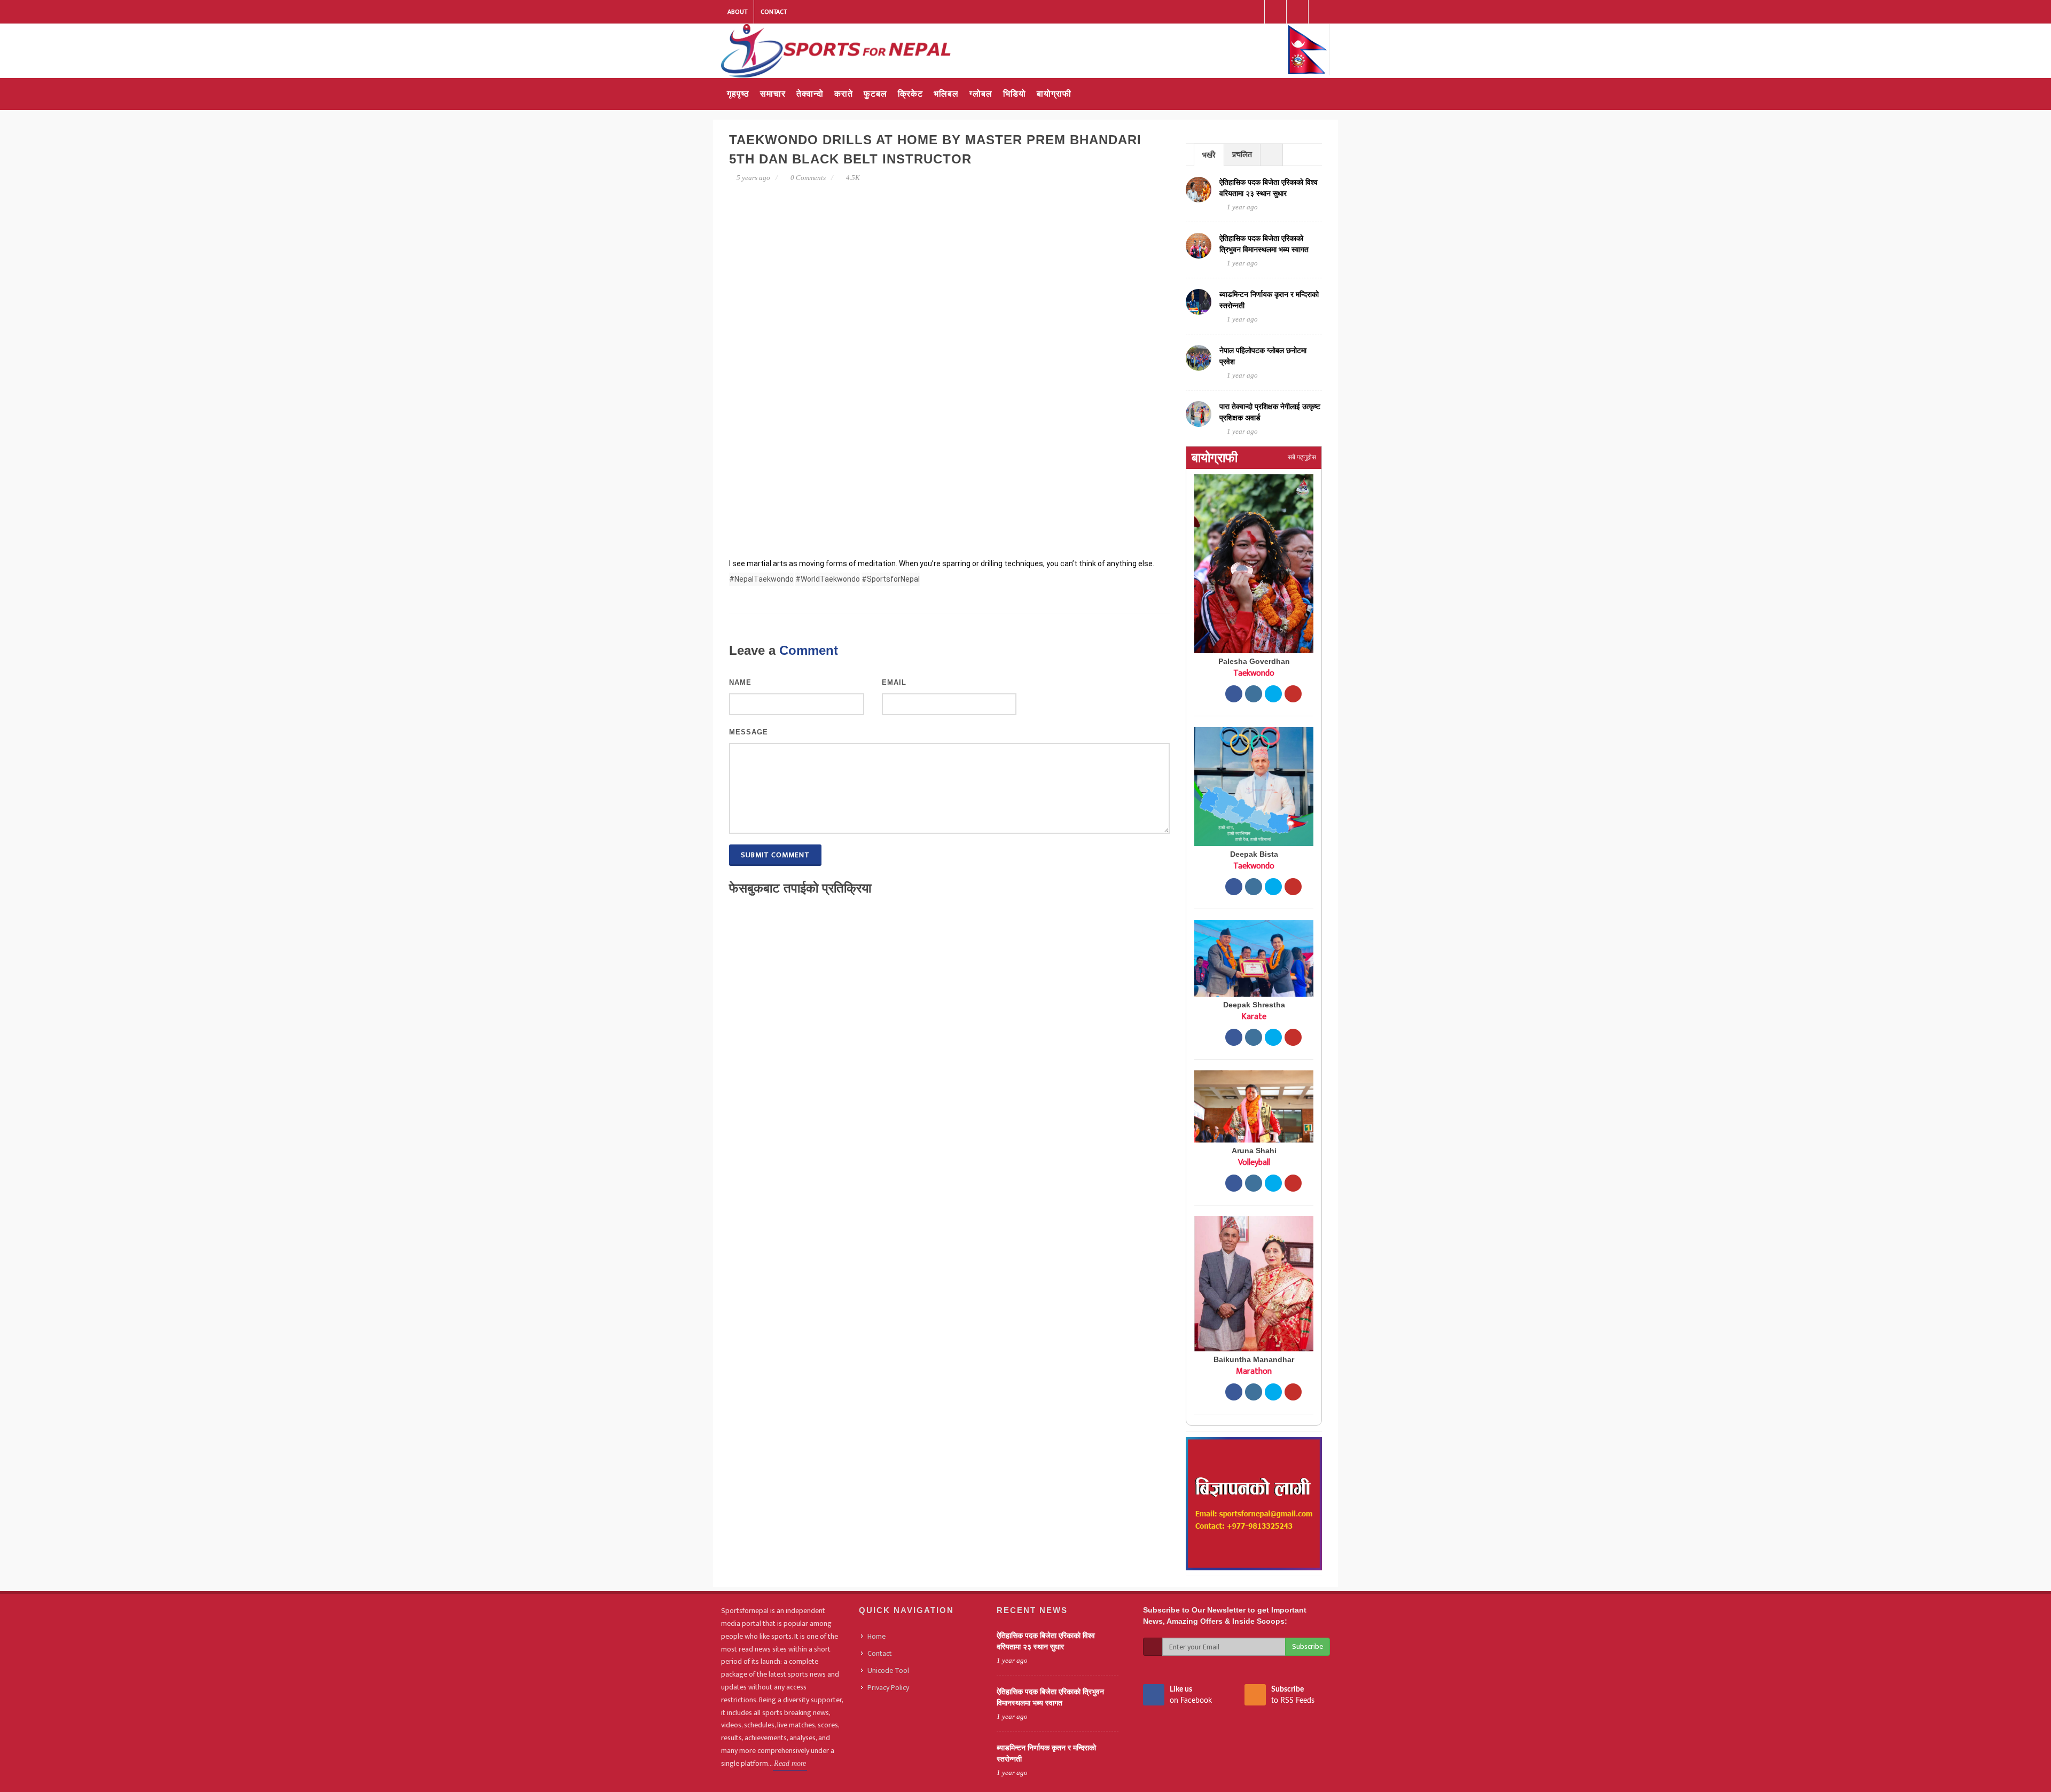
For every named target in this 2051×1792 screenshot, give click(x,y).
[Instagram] (1275, 12)
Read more (790, 1763)
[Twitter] (1297, 12)
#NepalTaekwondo (761, 579)
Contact (774, 12)
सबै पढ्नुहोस (1302, 457)
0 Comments (808, 178)
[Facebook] (1254, 12)
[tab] (1209, 155)
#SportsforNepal (891, 579)
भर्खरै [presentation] (1209, 155)
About (737, 12)
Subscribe (1308, 1646)
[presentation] (1271, 155)
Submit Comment (775, 855)
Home (876, 1636)
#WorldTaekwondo (828, 579)
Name (740, 682)
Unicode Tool (888, 1670)
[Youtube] (1319, 12)
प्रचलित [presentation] (1242, 155)
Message (749, 732)
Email (894, 682)
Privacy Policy (888, 1688)
